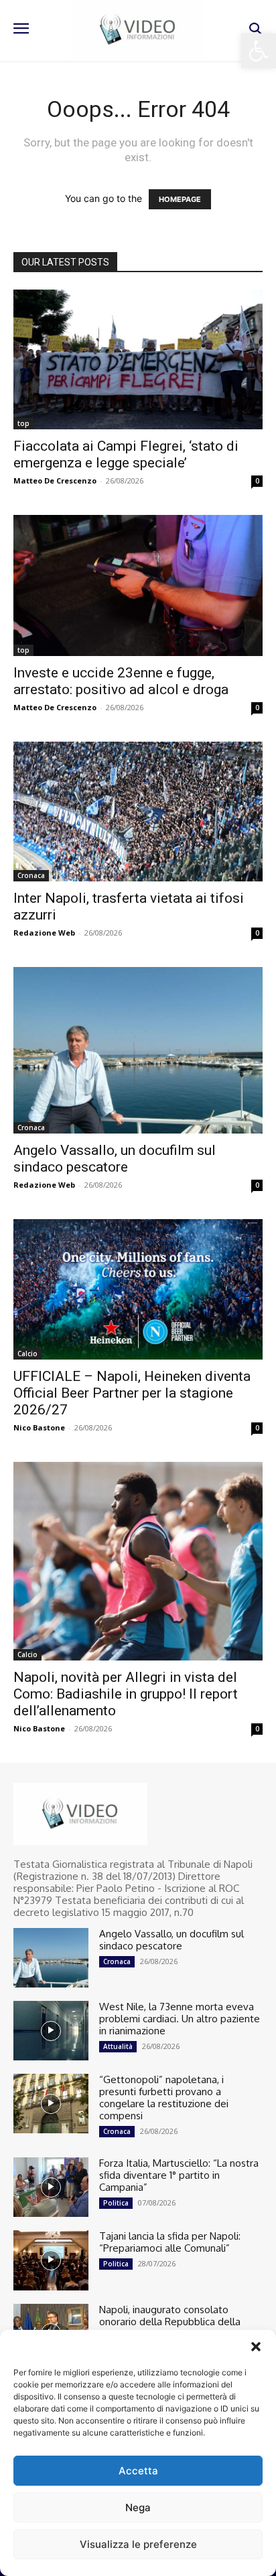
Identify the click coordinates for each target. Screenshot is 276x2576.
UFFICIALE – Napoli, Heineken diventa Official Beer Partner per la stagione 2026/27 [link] (132, 1393)
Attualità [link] (118, 2046)
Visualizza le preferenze (138, 2544)
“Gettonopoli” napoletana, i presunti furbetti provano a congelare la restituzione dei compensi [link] (164, 2098)
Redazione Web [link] (44, 933)
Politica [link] (116, 2203)
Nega (138, 2507)
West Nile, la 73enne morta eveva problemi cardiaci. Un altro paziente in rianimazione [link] (180, 2019)
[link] (259, 51)
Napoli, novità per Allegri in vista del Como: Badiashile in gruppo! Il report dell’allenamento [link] (126, 1694)
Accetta (138, 2471)
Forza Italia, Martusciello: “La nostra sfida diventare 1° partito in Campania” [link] (179, 2175)
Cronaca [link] (31, 875)
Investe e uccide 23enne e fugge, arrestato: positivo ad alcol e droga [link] (121, 681)
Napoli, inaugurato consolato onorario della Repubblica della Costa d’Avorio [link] (170, 2322)
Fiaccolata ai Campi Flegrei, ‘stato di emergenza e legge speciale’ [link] (126, 454)
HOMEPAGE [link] (180, 199)
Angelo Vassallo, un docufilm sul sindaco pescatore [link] (115, 1159)
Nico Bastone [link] (39, 1427)
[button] (256, 2347)
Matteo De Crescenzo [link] (55, 480)
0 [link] (257, 481)
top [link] (23, 423)
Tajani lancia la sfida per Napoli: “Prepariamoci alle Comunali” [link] (170, 2242)
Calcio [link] (27, 1354)
